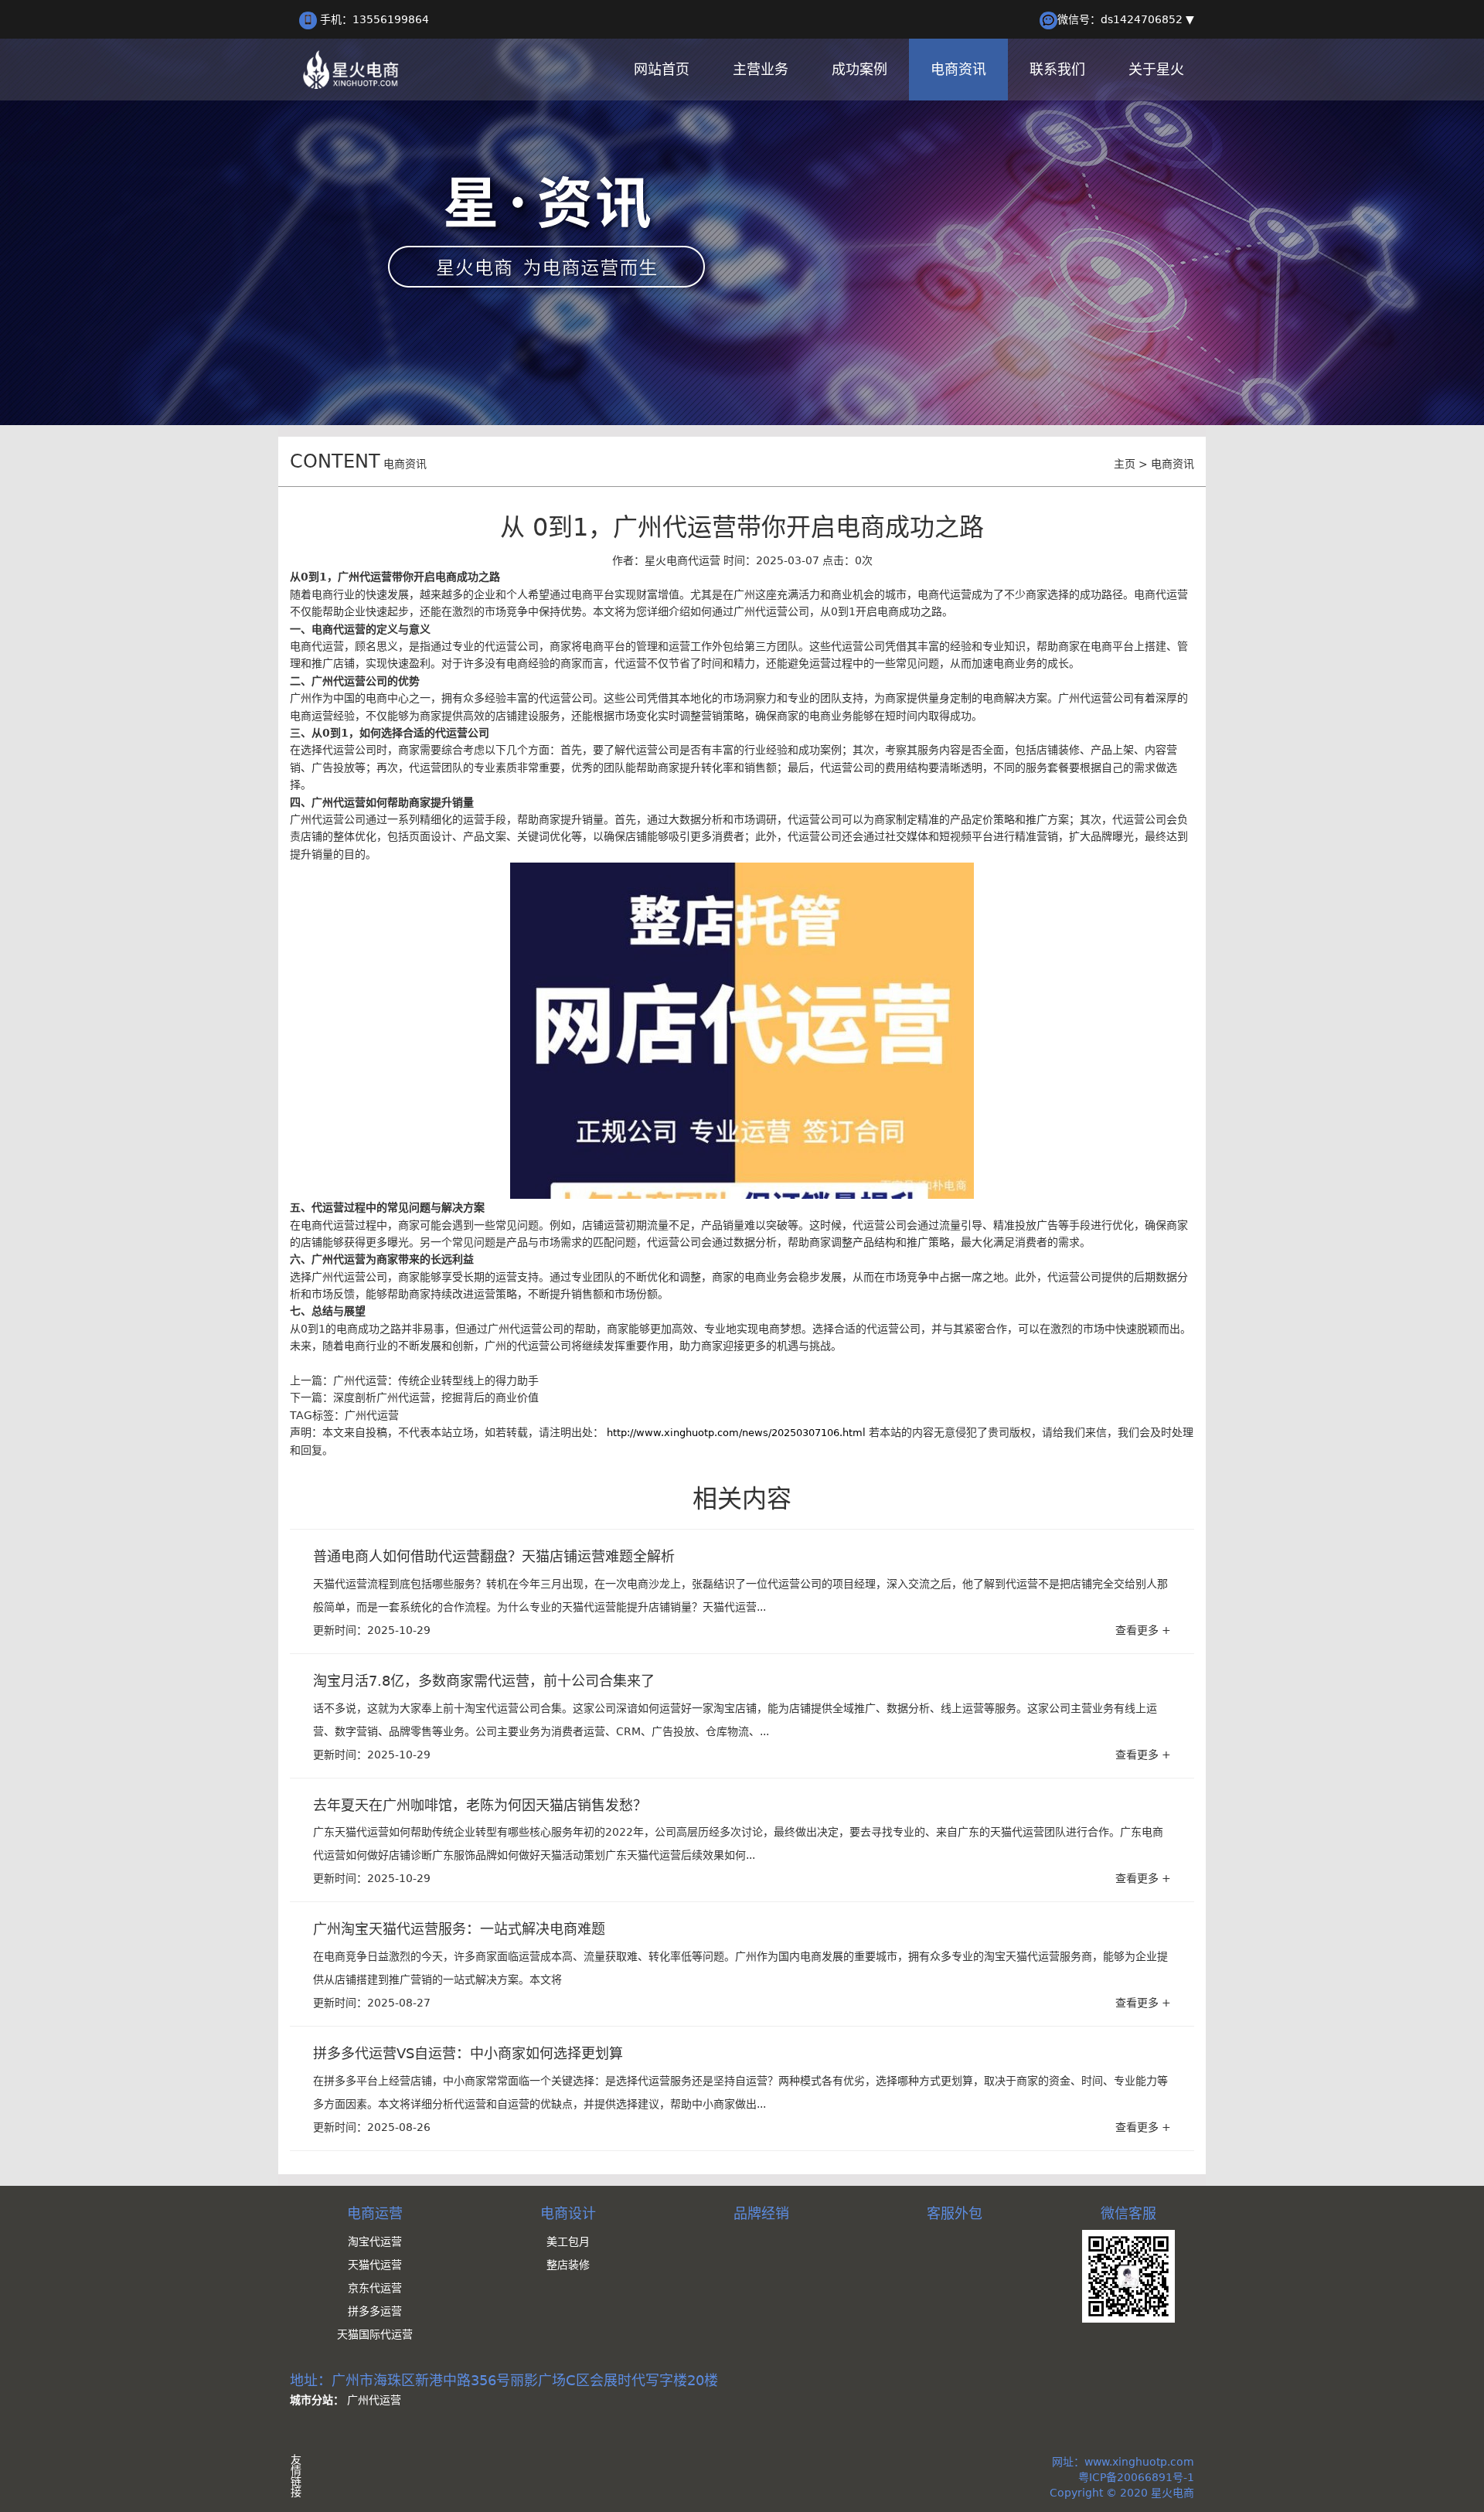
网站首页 (662, 69)
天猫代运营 (375, 2265)
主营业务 (761, 69)
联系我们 (1057, 69)
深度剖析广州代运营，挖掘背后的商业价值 (436, 1397)
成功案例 (859, 69)
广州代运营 (372, 1415)
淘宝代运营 (375, 2241)
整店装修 (568, 2265)
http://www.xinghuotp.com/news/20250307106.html (736, 1433)
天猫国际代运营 (375, 2334)
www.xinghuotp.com (1139, 2462)
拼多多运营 (375, 2311)
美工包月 (568, 2241)
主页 (1125, 464)
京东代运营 (375, 2288)
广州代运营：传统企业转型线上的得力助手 (436, 1380)
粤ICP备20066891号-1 (1136, 2477)
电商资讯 (958, 69)
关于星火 (1156, 69)
